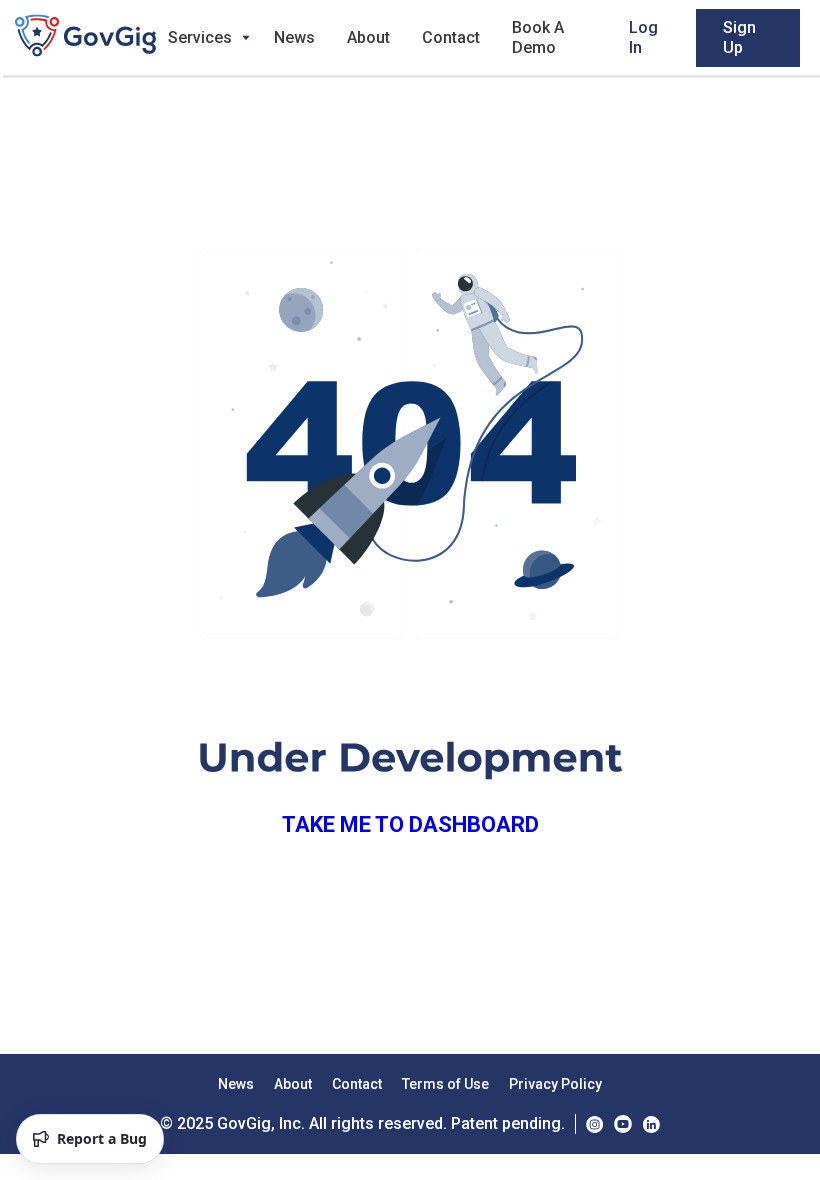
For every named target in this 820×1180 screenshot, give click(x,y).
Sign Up (739, 37)
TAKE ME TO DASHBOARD (410, 824)
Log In (643, 37)
